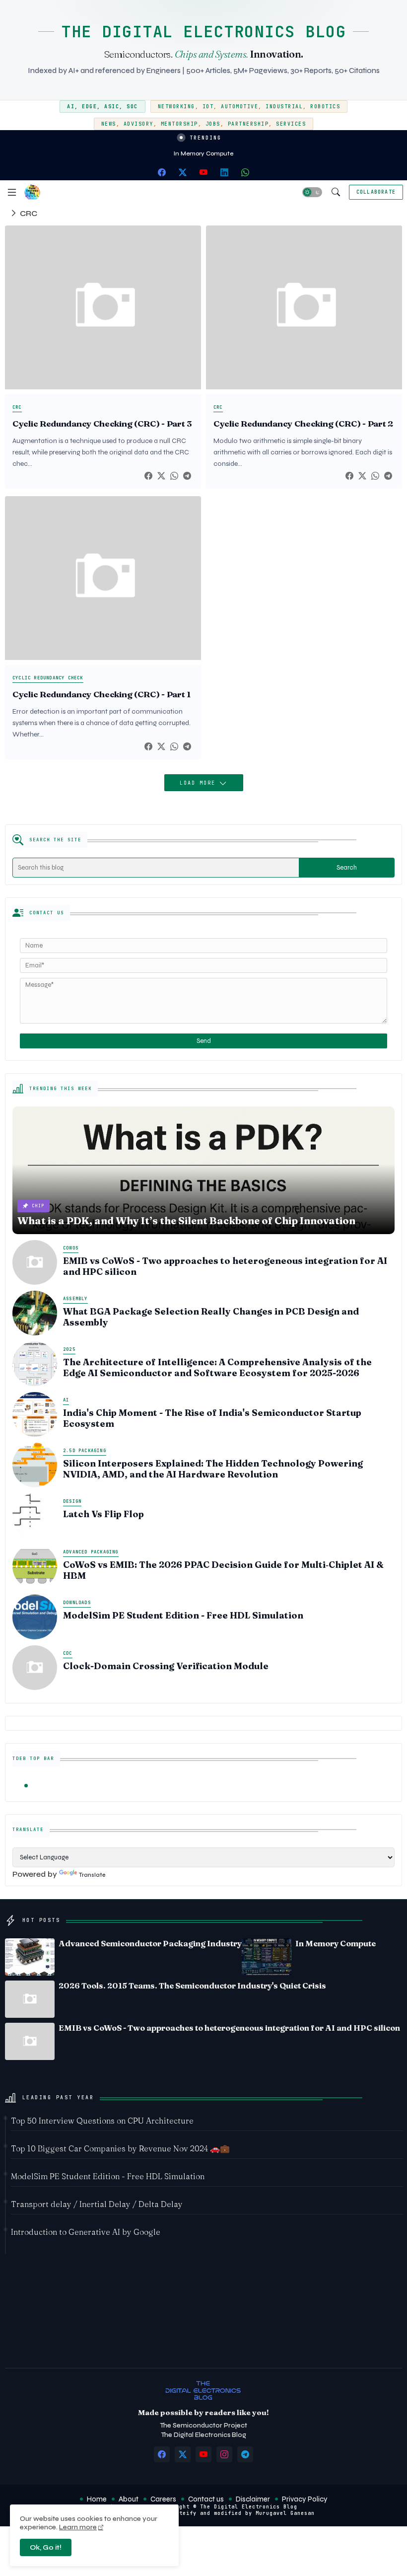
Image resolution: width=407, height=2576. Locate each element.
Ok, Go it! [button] (46, 2547)
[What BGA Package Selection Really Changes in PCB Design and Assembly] (35, 1313)
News (109, 124)
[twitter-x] (183, 172)
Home (97, 2499)
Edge (89, 107)
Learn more (78, 2527)
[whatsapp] (245, 172)
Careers (163, 2499)
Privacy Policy (305, 2499)
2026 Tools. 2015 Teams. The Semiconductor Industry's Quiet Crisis (192, 1986)
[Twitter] (161, 476)
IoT (208, 107)
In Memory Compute (203, 153)
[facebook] (162, 172)
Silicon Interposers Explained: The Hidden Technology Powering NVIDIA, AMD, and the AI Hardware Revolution (213, 1469)
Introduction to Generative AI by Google (86, 2232)
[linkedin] (224, 172)
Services (291, 124)
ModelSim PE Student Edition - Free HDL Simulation (183, 1616)
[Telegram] (187, 476)
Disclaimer (253, 2499)
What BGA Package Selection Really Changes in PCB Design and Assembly (211, 1317)
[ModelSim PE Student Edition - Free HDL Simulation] (35, 1617)
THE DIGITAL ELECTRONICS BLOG (203, 32)
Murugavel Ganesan (285, 2513)
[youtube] (203, 172)
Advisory (138, 124)
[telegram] (245, 2454)
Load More (200, 783)
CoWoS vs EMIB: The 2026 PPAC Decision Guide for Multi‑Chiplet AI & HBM (223, 1570)
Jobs (213, 124)
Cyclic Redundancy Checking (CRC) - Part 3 (102, 424)
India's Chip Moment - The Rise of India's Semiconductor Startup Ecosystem (212, 1418)
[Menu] (12, 192)
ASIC (112, 107)
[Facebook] (148, 476)
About (129, 2499)
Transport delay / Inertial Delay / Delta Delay (97, 2204)
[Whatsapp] (174, 476)
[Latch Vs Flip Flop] (35, 1516)
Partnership (248, 124)
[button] (312, 192)
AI (71, 107)
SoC (132, 107)
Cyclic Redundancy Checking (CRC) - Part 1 (102, 694)
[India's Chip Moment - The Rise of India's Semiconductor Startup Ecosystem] (35, 1414)
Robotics (325, 107)
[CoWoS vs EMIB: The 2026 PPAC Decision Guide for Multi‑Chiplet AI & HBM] (35, 1566)
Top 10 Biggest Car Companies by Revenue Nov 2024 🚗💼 (120, 2148)
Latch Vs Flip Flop (103, 1514)
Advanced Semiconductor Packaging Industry (150, 1943)
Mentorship (179, 124)
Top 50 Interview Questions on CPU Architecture (102, 2121)
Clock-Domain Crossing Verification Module (166, 1666)
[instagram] (224, 2454)
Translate (92, 1875)
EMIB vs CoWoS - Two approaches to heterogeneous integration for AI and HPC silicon (225, 1266)
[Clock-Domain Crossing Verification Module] (35, 1668)
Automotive (239, 107)
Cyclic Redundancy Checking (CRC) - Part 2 (303, 424)
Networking (176, 107)
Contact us (206, 2499)
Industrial (284, 107)
